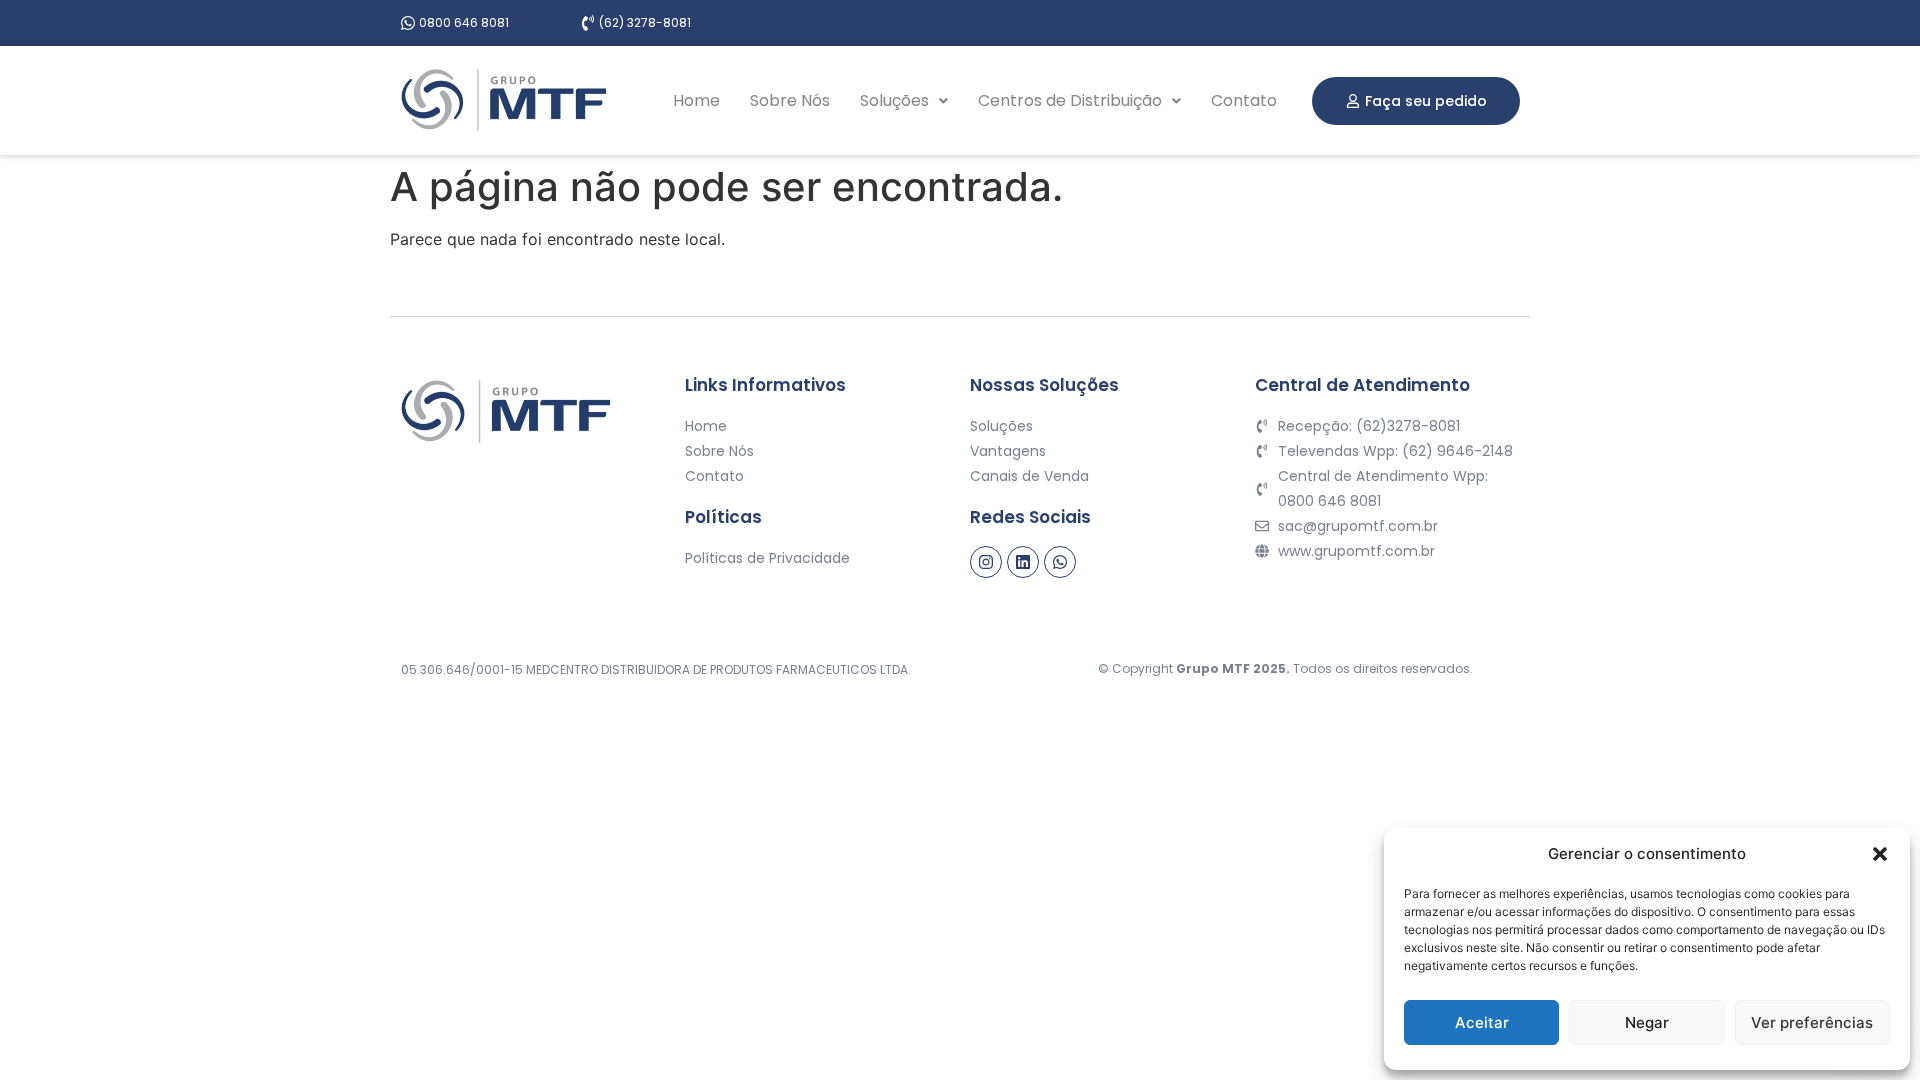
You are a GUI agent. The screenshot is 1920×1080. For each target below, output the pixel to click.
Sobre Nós (790, 100)
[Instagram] (986, 562)
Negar (1647, 1022)
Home (696, 100)
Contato (1244, 100)
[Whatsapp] (1060, 562)
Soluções (894, 100)
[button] (1880, 854)
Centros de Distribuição (1070, 100)
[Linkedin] (1023, 562)
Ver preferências (1812, 1022)
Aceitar (1482, 1022)
